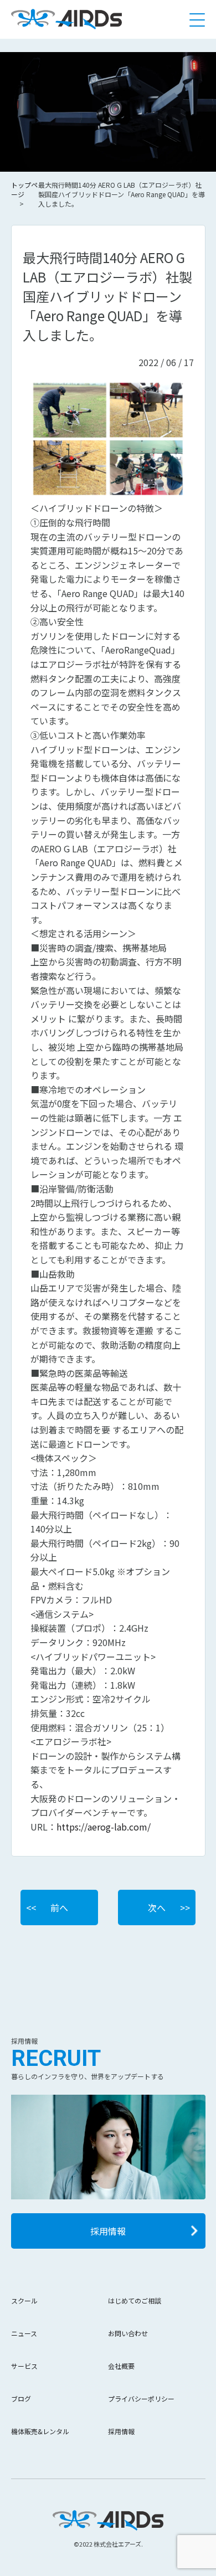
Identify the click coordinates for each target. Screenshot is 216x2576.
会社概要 (121, 2366)
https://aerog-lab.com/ (104, 1827)
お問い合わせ (128, 2333)
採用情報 (108, 2231)
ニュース (24, 2333)
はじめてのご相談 (135, 2300)
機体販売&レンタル (40, 2431)
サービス (24, 2366)
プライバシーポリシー (141, 2398)
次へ (157, 1907)
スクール (24, 2300)
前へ (59, 1907)
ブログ (21, 2398)
